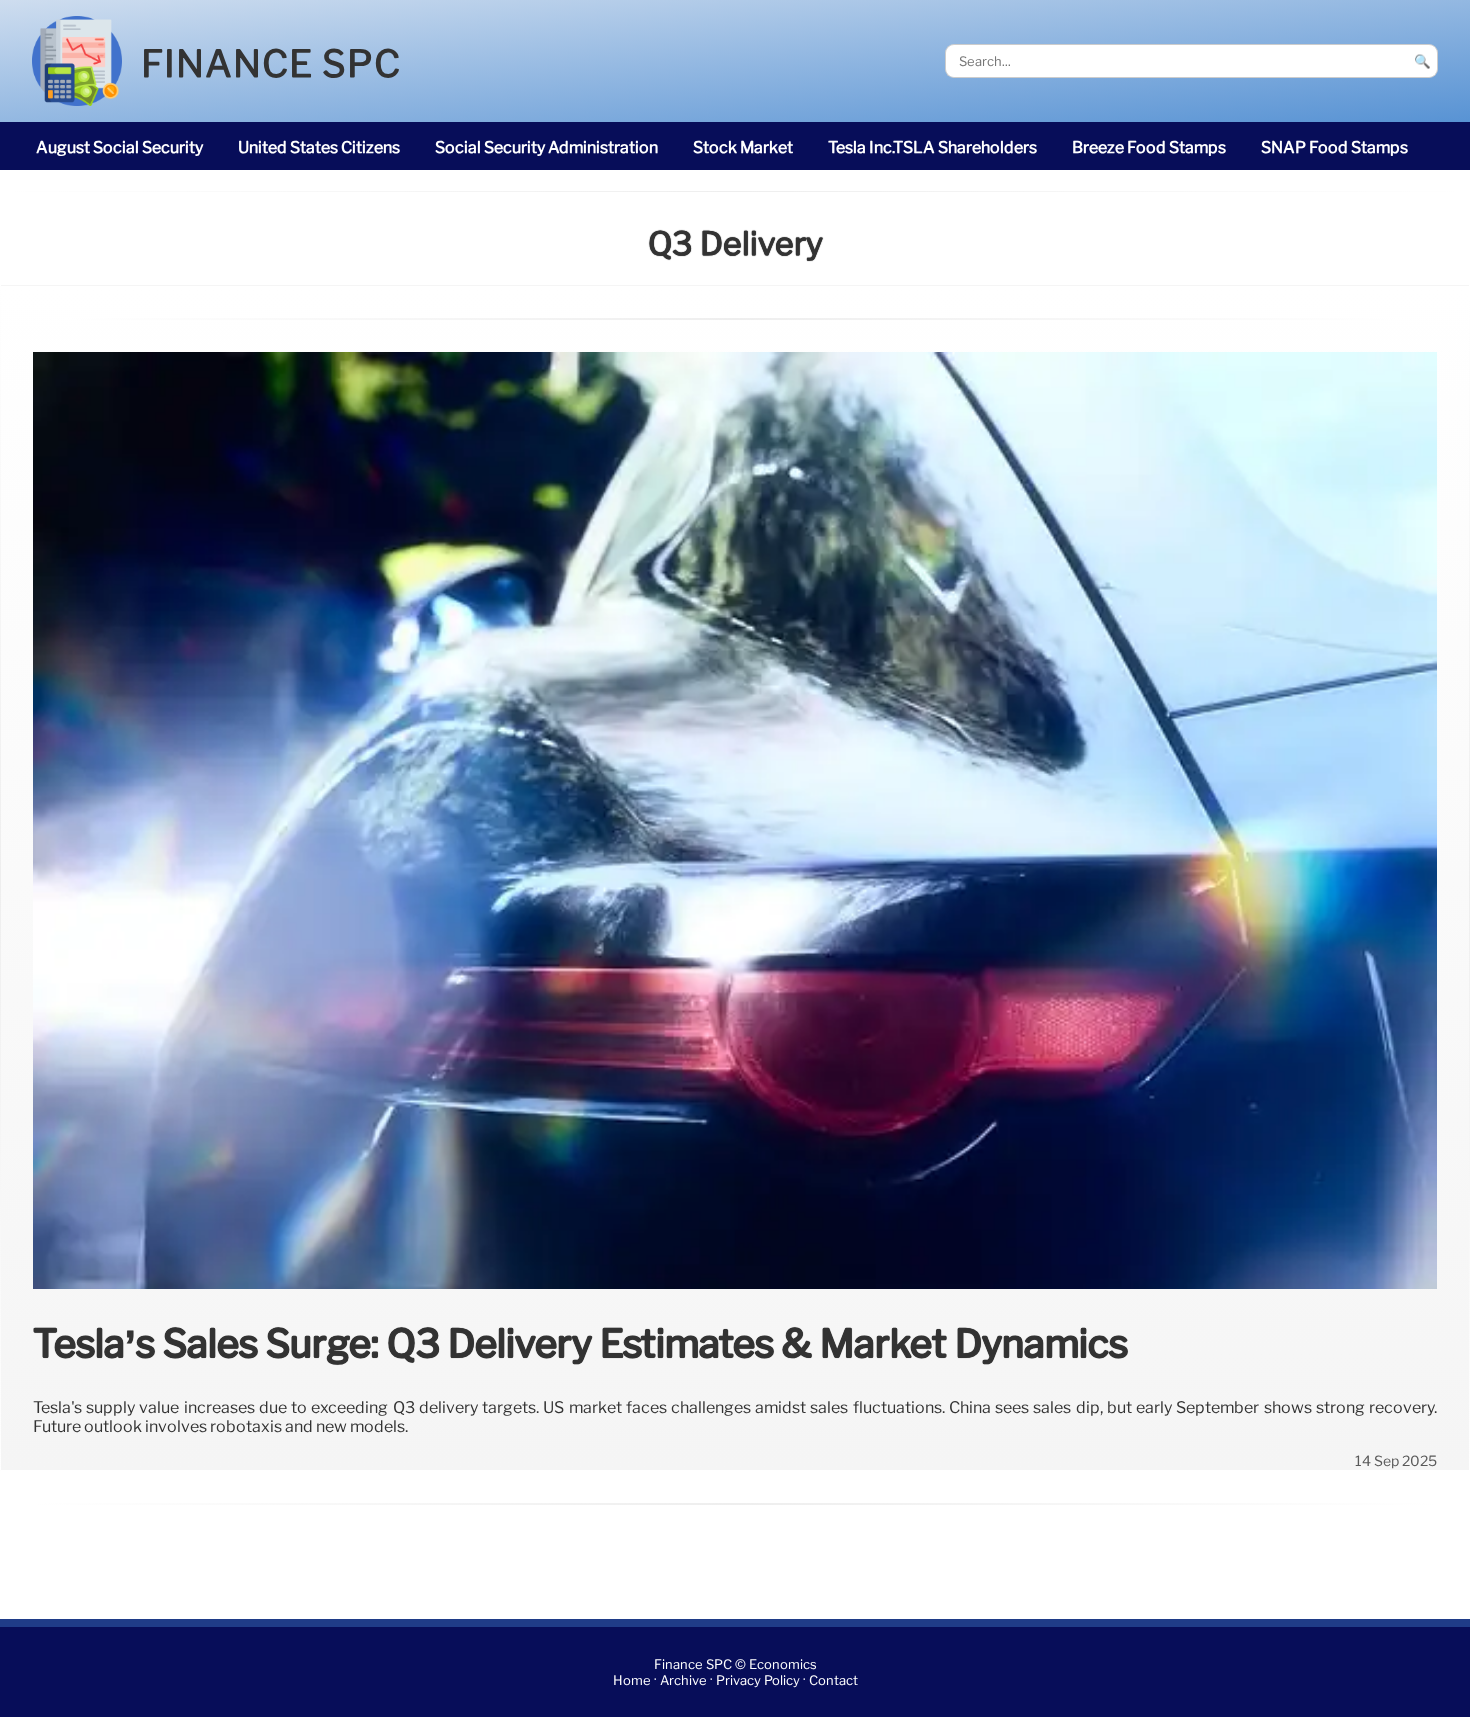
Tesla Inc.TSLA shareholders (932, 147)
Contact (833, 1680)
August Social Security (119, 147)
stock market (743, 147)
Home (632, 1680)
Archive (683, 1680)
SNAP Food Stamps (1334, 147)
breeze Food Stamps (1149, 147)
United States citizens (319, 147)
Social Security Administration (546, 147)
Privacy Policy (758, 1680)
